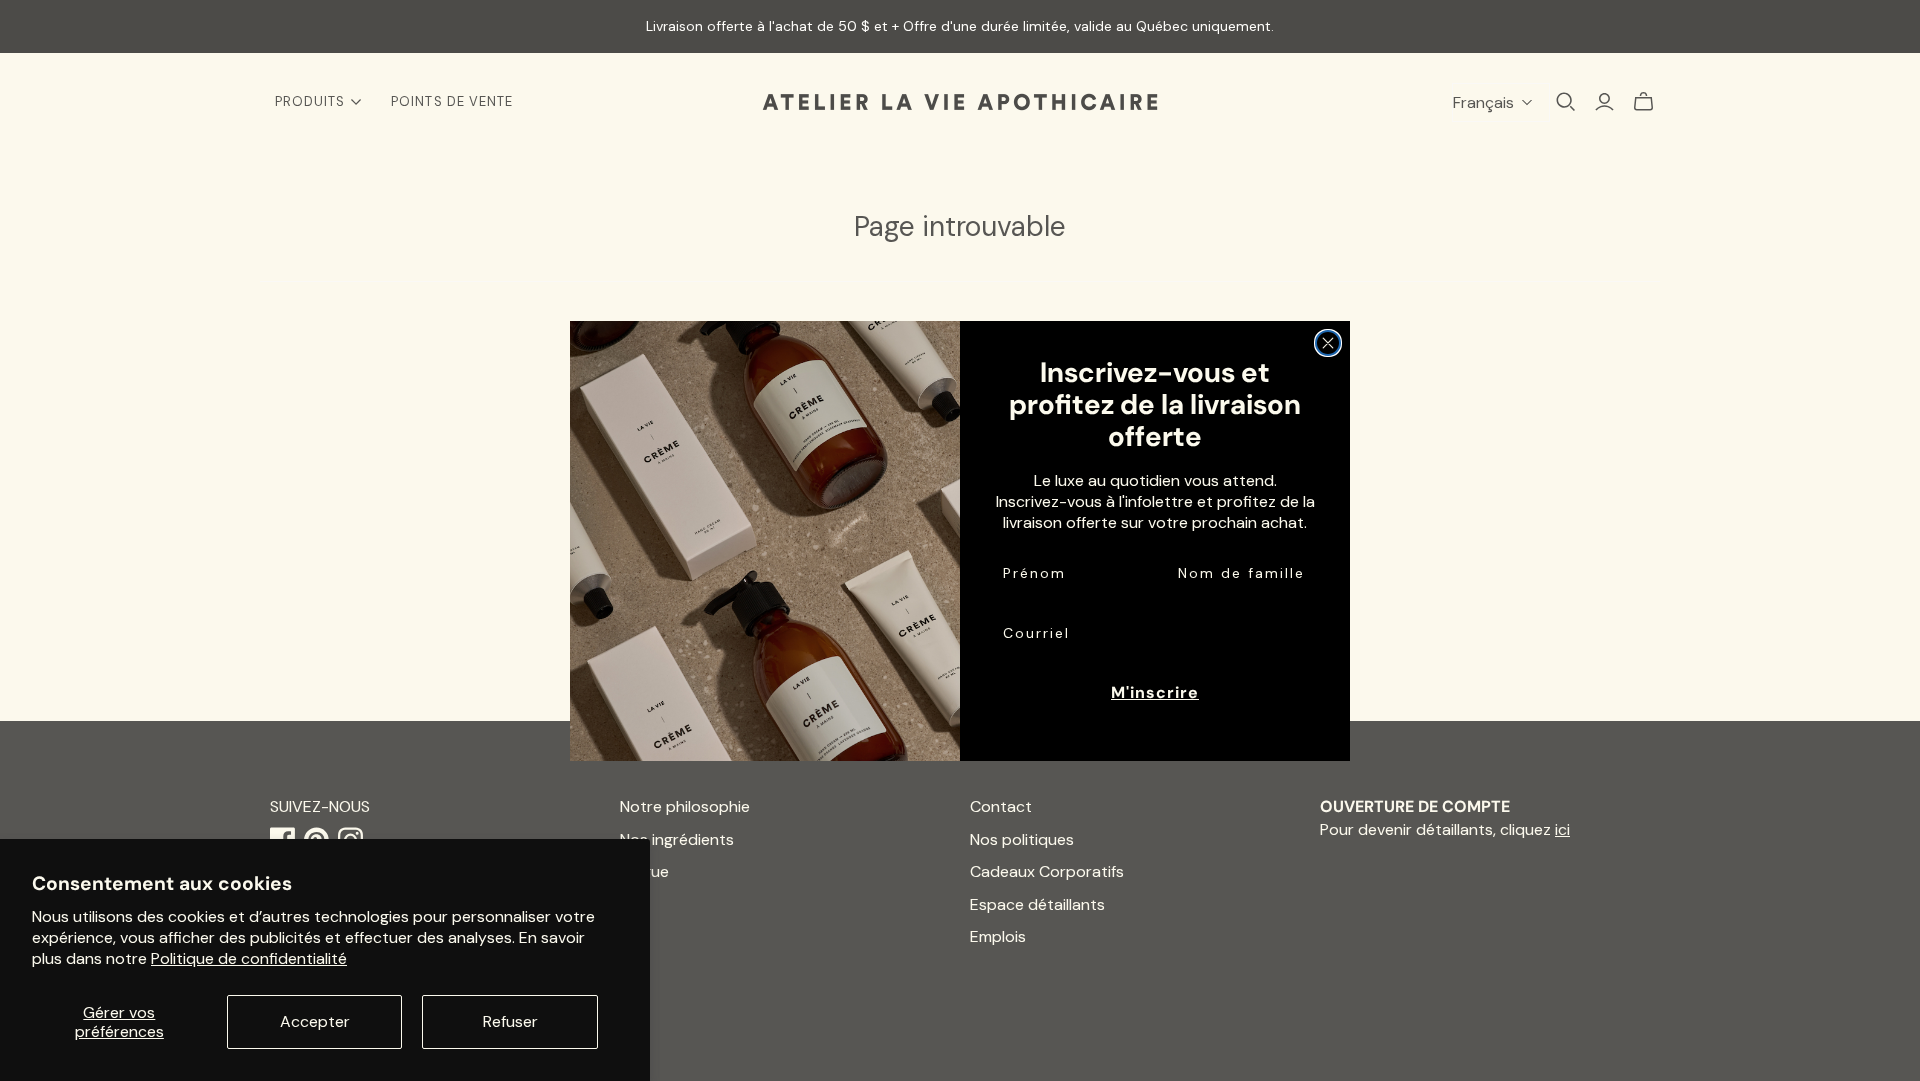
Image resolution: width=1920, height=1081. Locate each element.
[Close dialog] (1328, 343)
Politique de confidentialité (249, 958)
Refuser (510, 1021)
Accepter (315, 1021)
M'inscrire (1155, 692)
